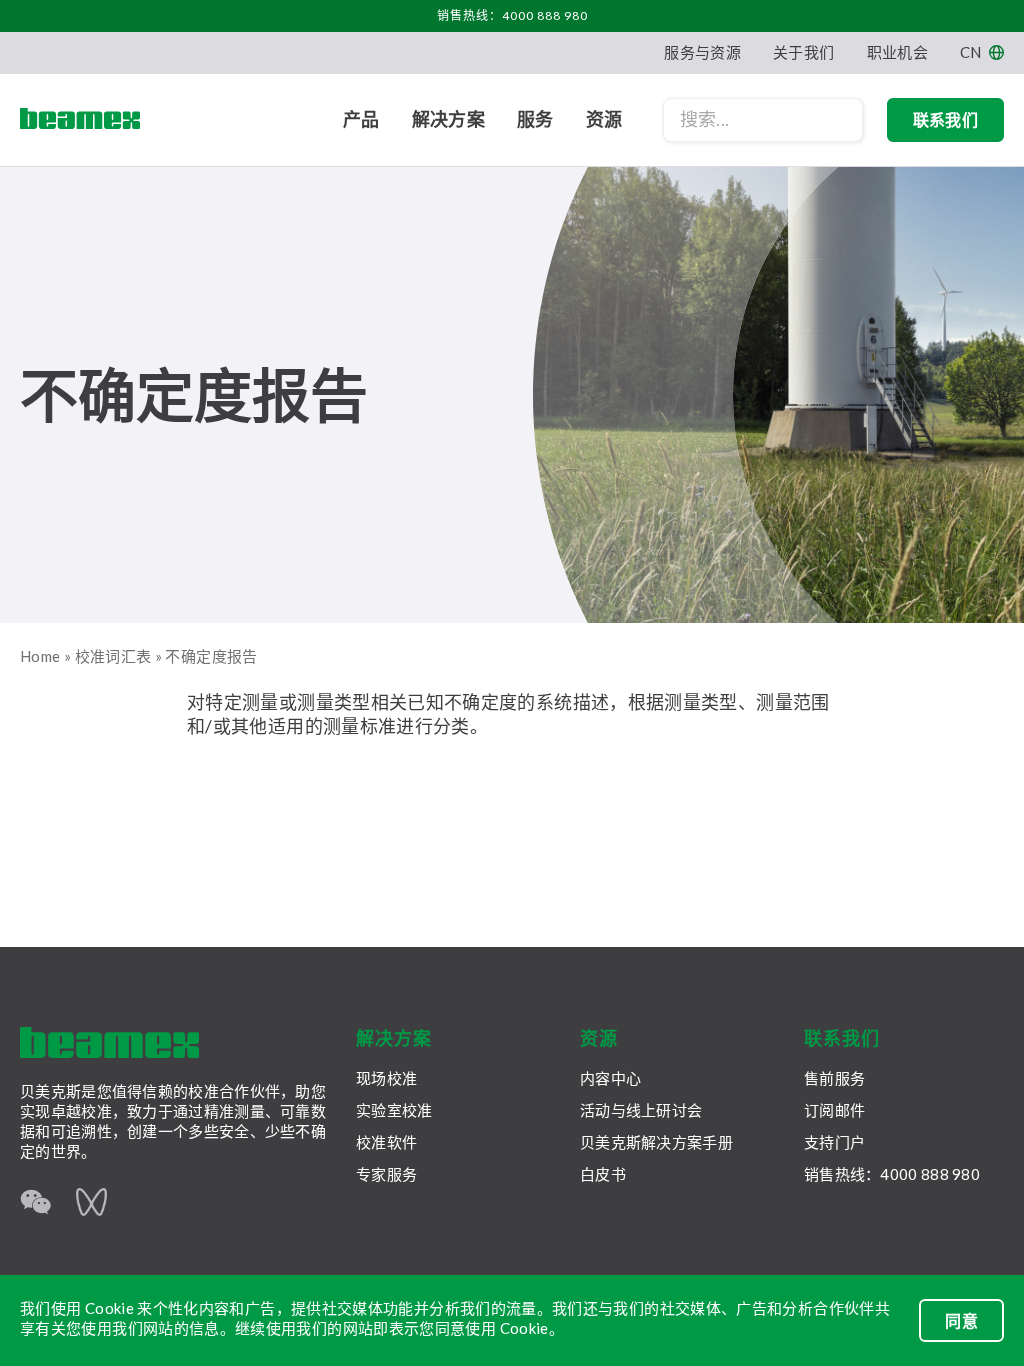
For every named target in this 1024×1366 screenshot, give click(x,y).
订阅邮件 (834, 1110)
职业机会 (897, 52)
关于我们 (803, 52)
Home (40, 656)
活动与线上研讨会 (641, 1110)
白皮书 (603, 1174)
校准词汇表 (113, 656)
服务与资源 (702, 52)
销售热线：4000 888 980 (512, 15)
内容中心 (610, 1078)
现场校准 (386, 1078)
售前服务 (834, 1078)
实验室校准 (394, 1110)
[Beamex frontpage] (80, 120)
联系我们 (945, 119)
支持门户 (834, 1142)
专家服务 (386, 1174)
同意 (961, 1320)
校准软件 (386, 1142)
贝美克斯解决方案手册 (656, 1142)
